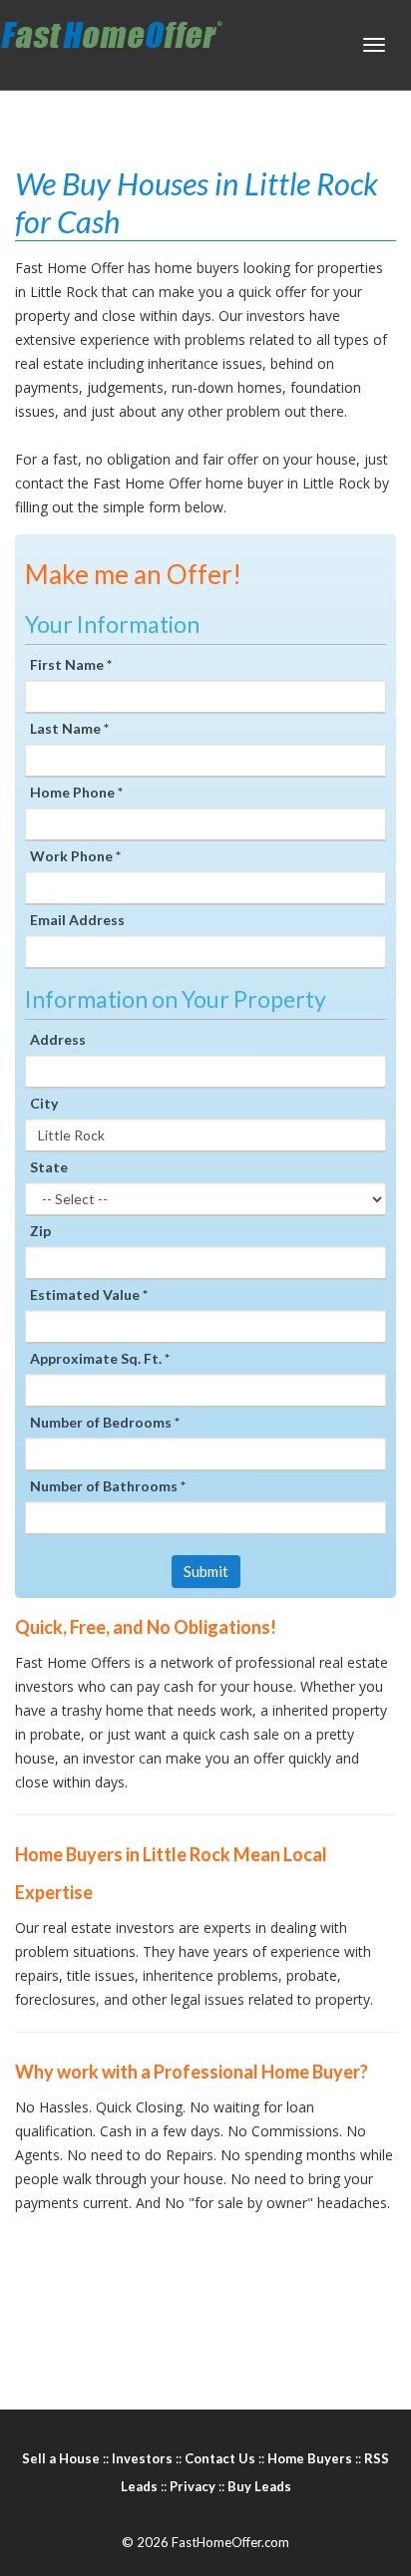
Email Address (77, 920)
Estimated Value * (89, 1294)
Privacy (193, 2486)
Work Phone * (75, 856)
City (44, 1103)
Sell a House (61, 2458)
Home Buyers (310, 2458)
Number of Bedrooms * (105, 1422)
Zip (40, 1231)
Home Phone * (76, 792)
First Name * (71, 664)
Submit (206, 1571)
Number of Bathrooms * (108, 1486)
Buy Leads (259, 2486)
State (49, 1167)
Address (58, 1039)
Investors (142, 2458)
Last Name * (69, 728)
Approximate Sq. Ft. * (100, 1358)
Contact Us (220, 2458)
